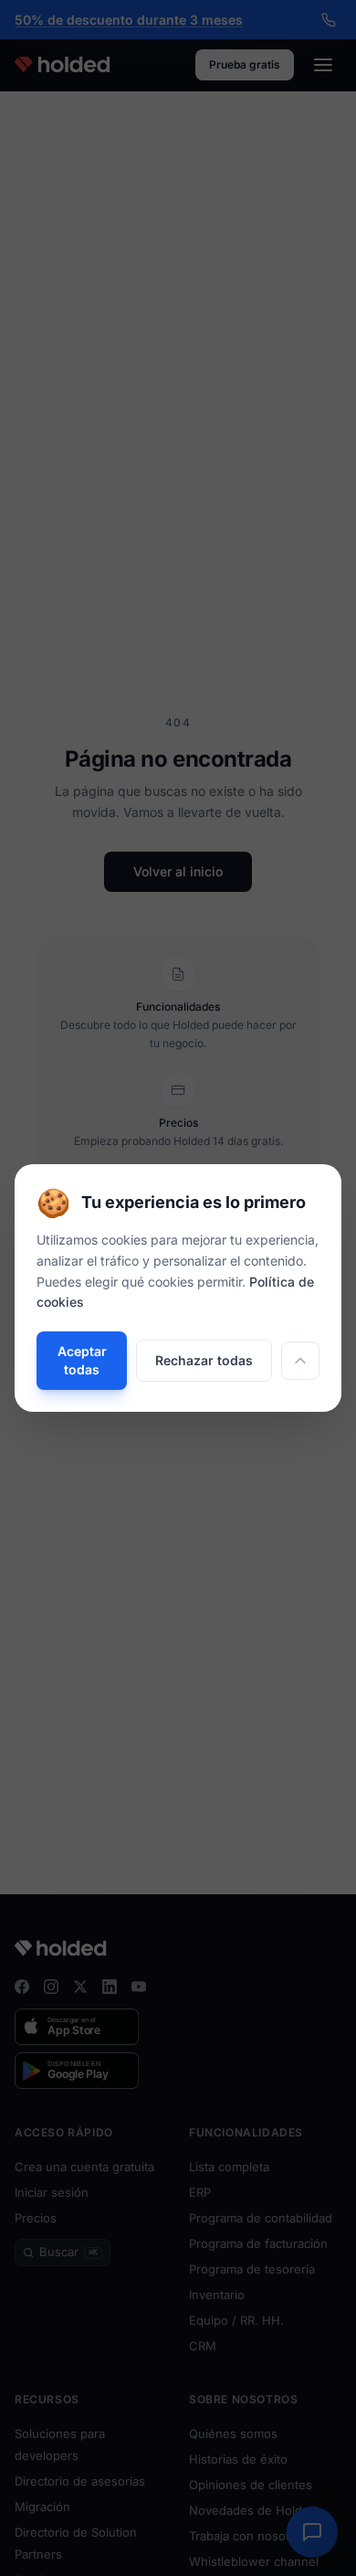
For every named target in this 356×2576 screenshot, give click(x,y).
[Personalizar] (300, 1361)
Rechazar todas (204, 1360)
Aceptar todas (82, 1360)
